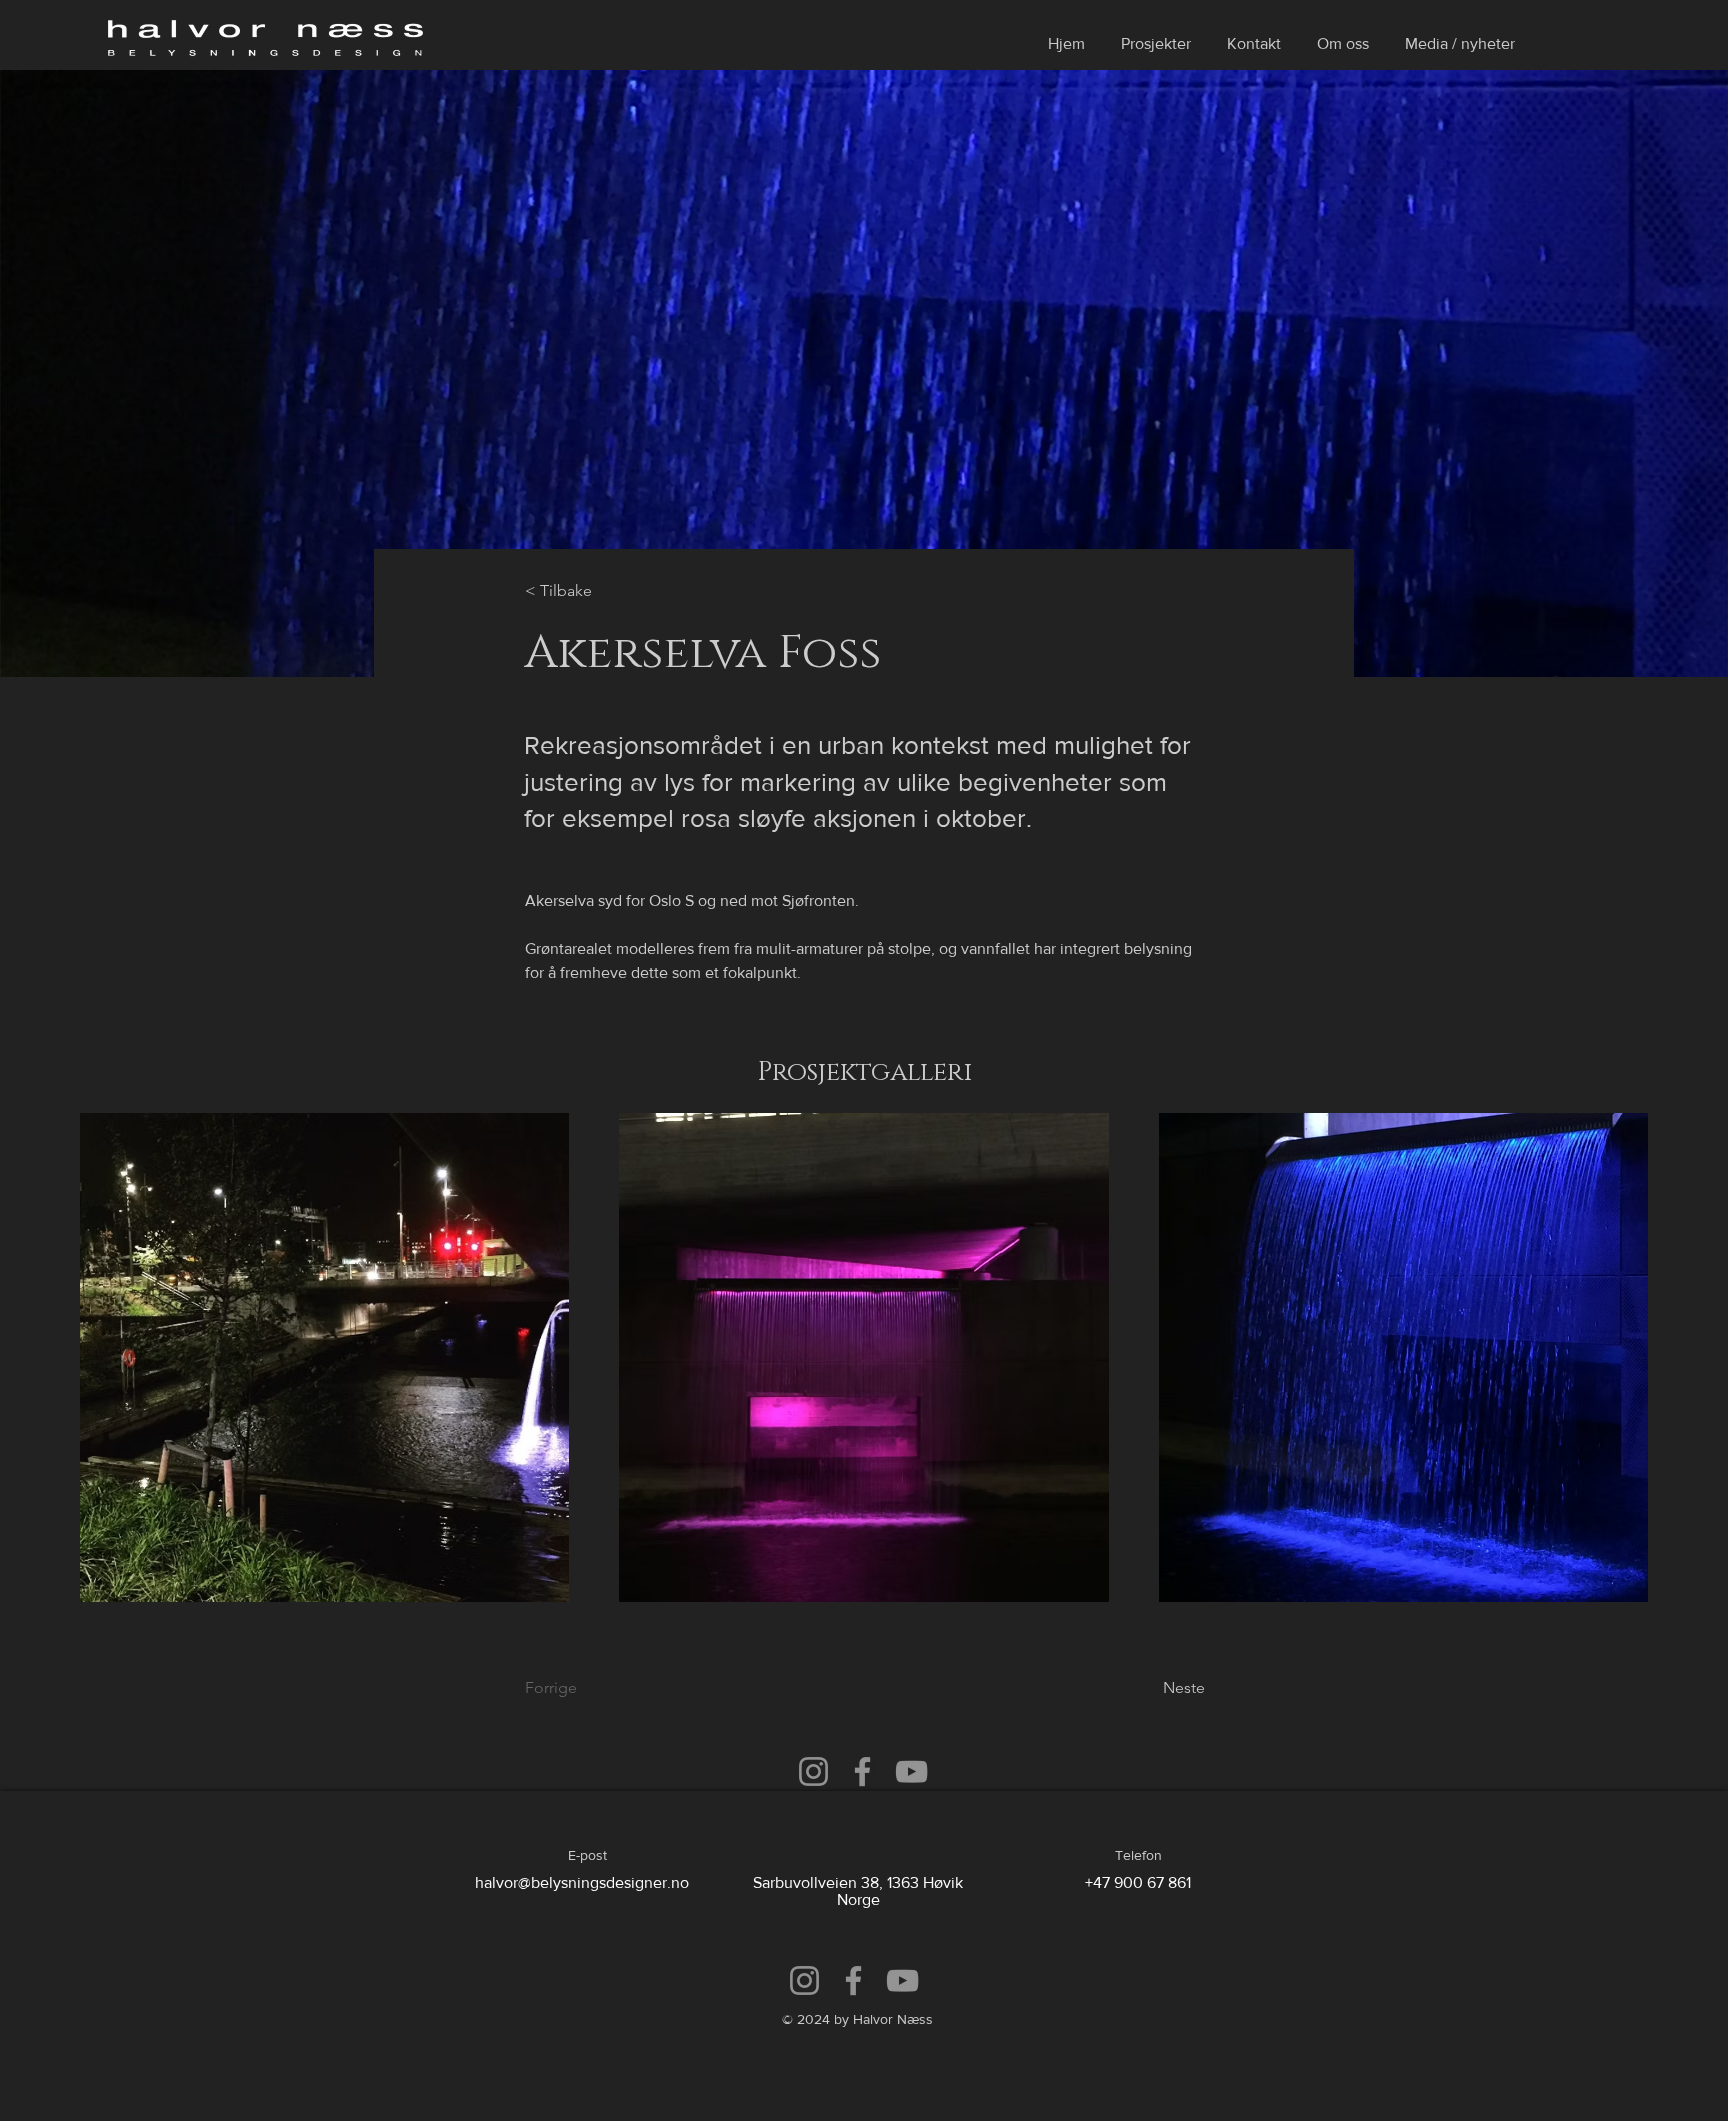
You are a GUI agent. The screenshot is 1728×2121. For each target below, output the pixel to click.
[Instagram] (813, 1771)
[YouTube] (911, 1771)
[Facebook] (862, 1771)
